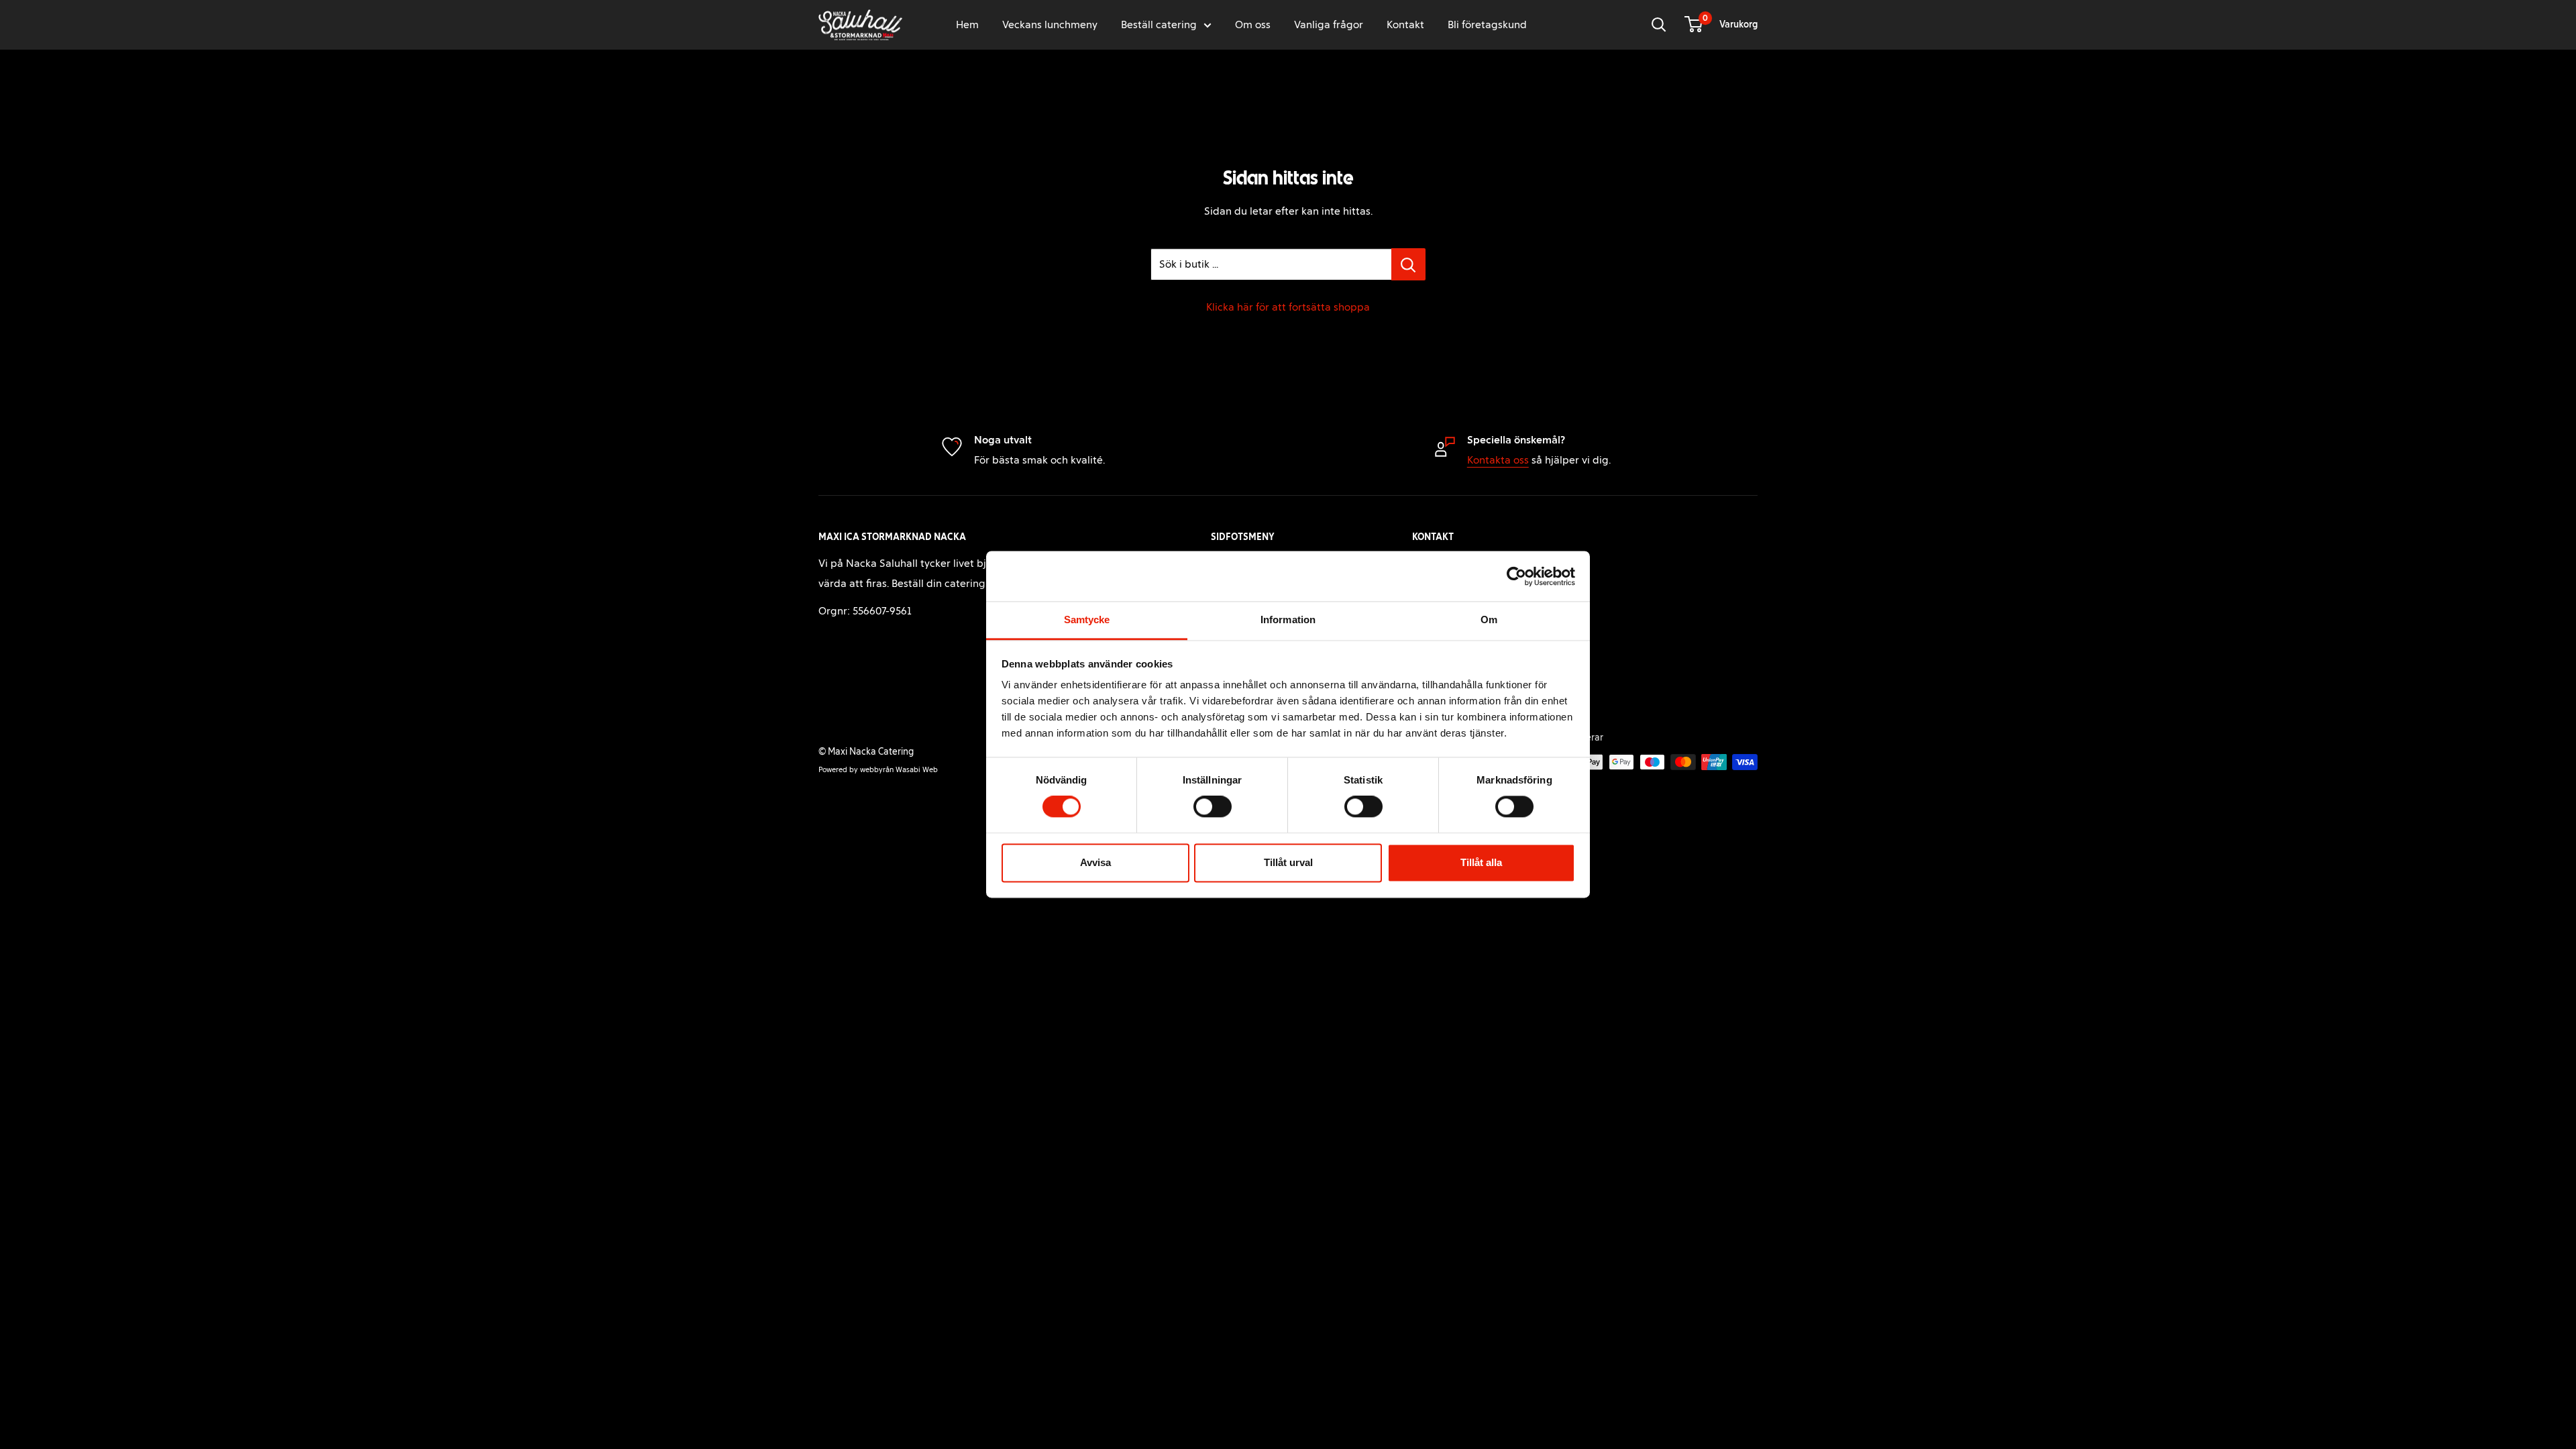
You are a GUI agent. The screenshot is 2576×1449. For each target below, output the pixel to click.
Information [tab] (1288, 620)
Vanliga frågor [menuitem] (1329, 24)
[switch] (1213, 807)
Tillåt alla (1481, 862)
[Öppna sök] (1659, 25)
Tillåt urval (1288, 862)
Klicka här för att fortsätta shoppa (1288, 307)
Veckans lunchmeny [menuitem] (1050, 24)
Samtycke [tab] (1087, 620)
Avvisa (1095, 862)
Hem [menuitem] (967, 24)
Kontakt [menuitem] (1405, 24)
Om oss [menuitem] (1253, 24)
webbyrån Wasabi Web (899, 769)
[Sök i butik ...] (1408, 264)
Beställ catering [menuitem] (1159, 24)
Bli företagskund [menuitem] (1487, 24)
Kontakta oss (1498, 460)
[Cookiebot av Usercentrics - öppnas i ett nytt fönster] (1516, 576)
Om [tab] (1489, 620)
